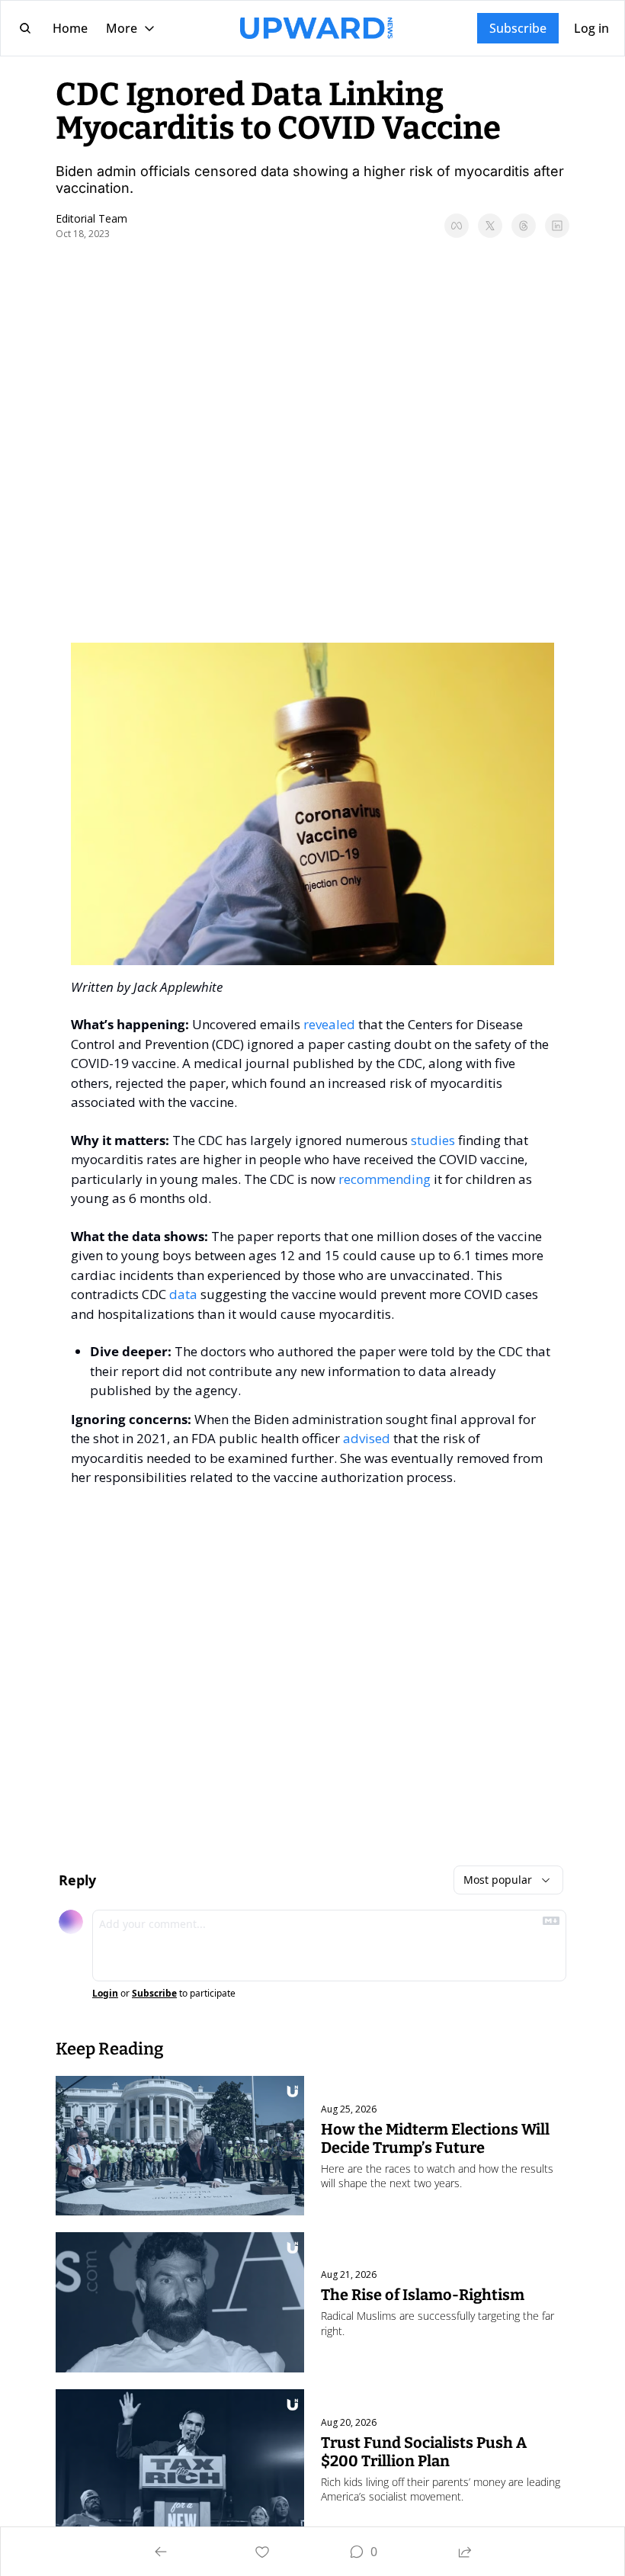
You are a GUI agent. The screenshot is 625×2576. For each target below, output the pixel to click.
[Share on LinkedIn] (557, 226)
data (183, 1294)
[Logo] (316, 28)
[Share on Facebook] (457, 226)
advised (367, 1438)
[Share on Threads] (524, 226)
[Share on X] (490, 226)
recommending (385, 1179)
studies (433, 1140)
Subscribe (154, 1994)
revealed (329, 1024)
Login (105, 1994)
